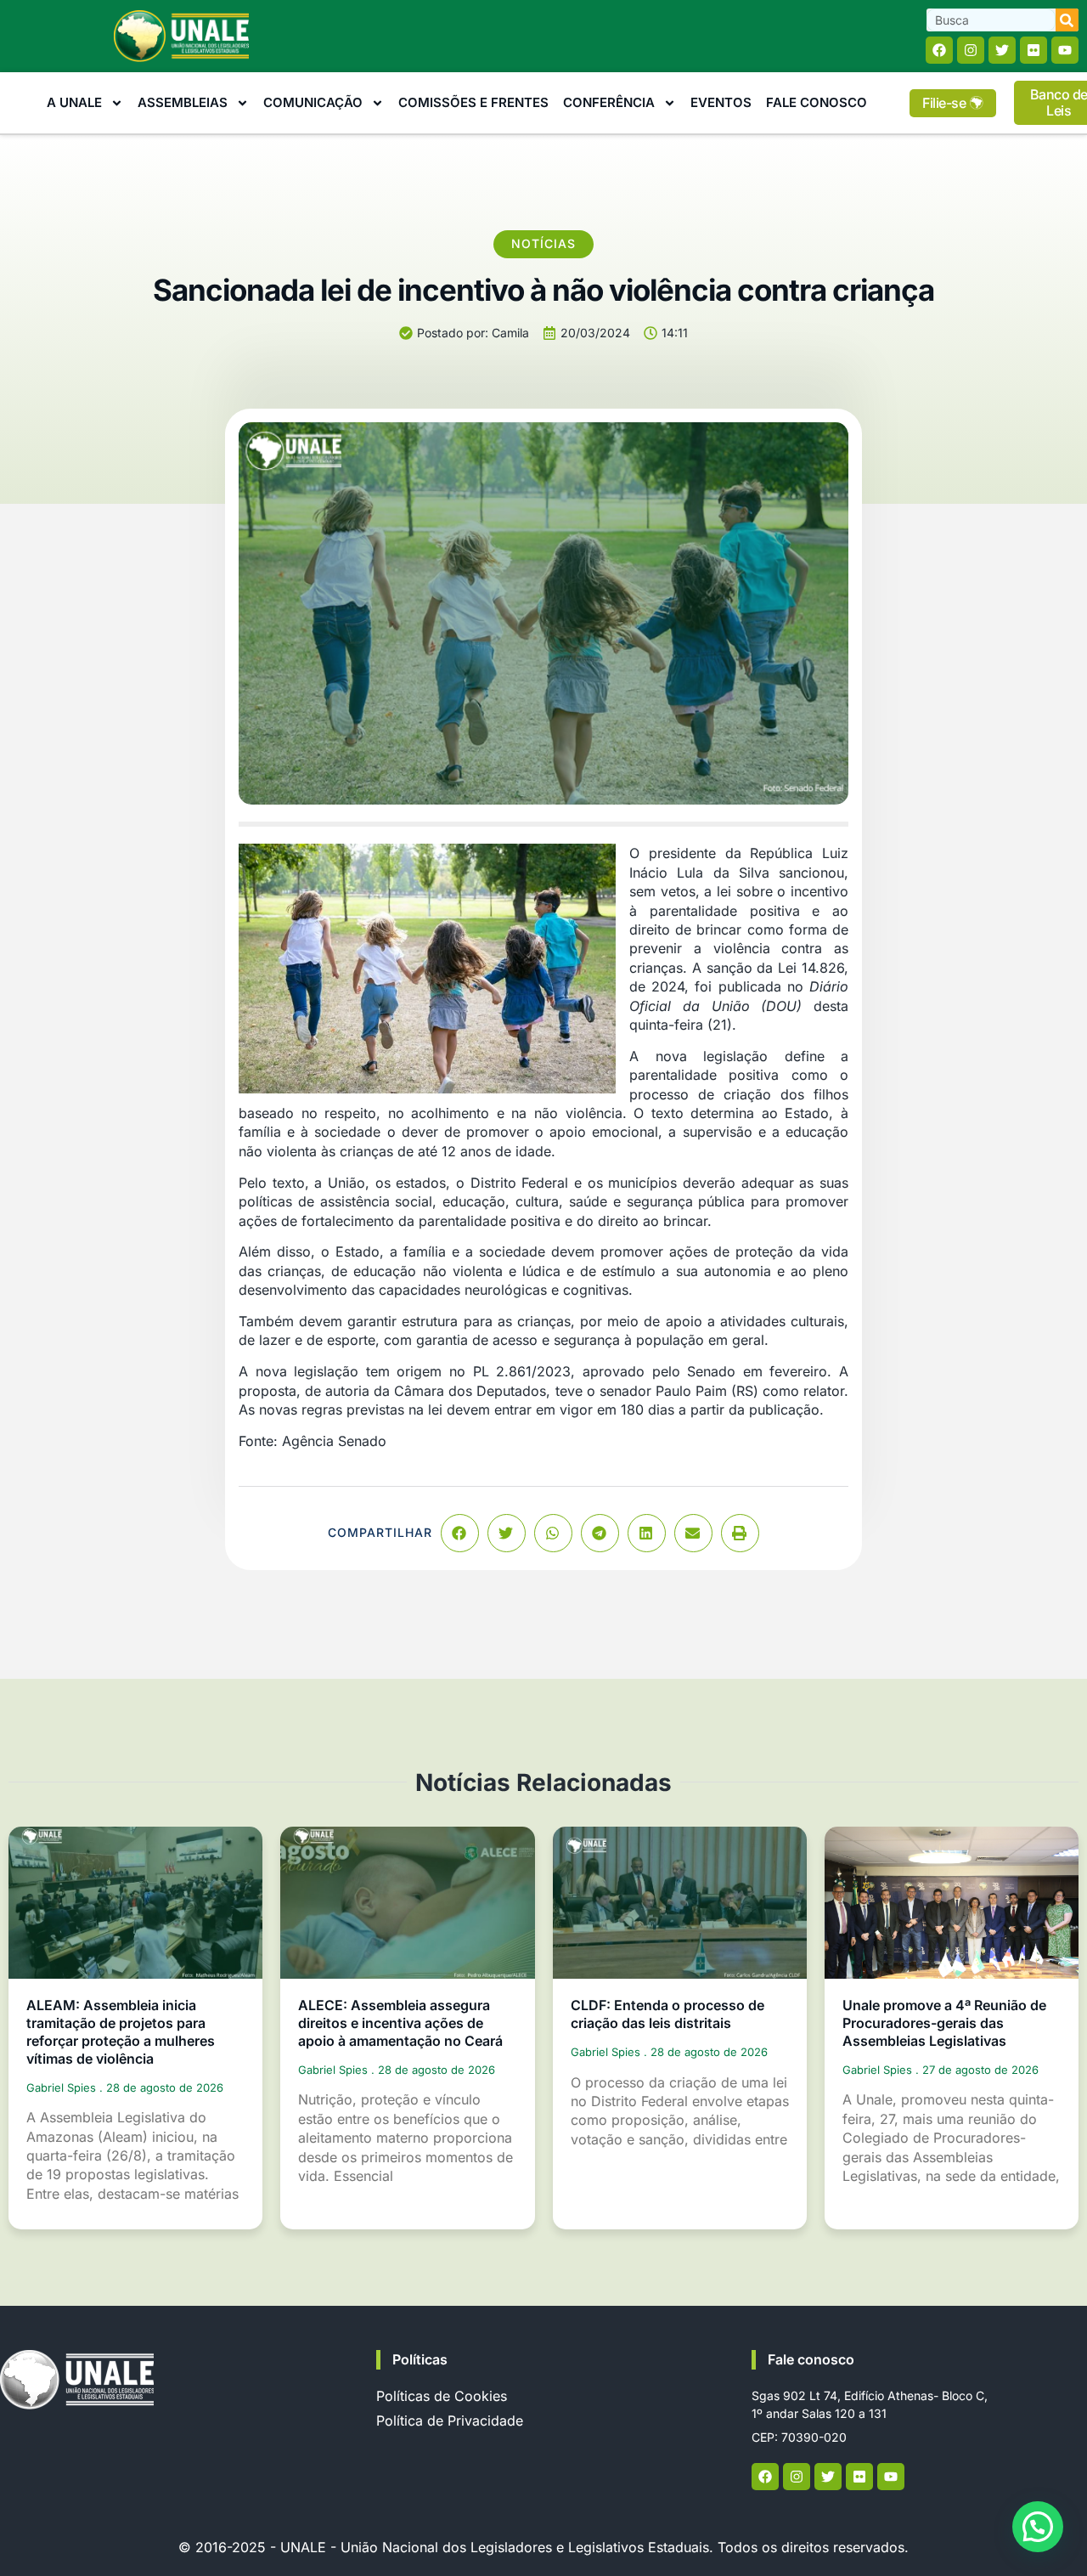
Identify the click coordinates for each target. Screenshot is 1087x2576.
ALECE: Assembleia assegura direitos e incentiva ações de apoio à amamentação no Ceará (400, 2023)
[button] (460, 1533)
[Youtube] (1065, 50)
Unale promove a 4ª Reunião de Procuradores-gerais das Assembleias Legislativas (944, 2023)
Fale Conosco (817, 102)
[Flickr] (1033, 50)
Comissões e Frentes (473, 102)
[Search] (1067, 20)
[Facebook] (939, 50)
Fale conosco (811, 2359)
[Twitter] (1002, 50)
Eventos (721, 102)
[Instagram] (971, 50)
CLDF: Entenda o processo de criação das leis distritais (667, 2014)
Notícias (543, 243)
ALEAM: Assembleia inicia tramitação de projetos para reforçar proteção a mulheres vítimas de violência (121, 2031)
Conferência (609, 102)
